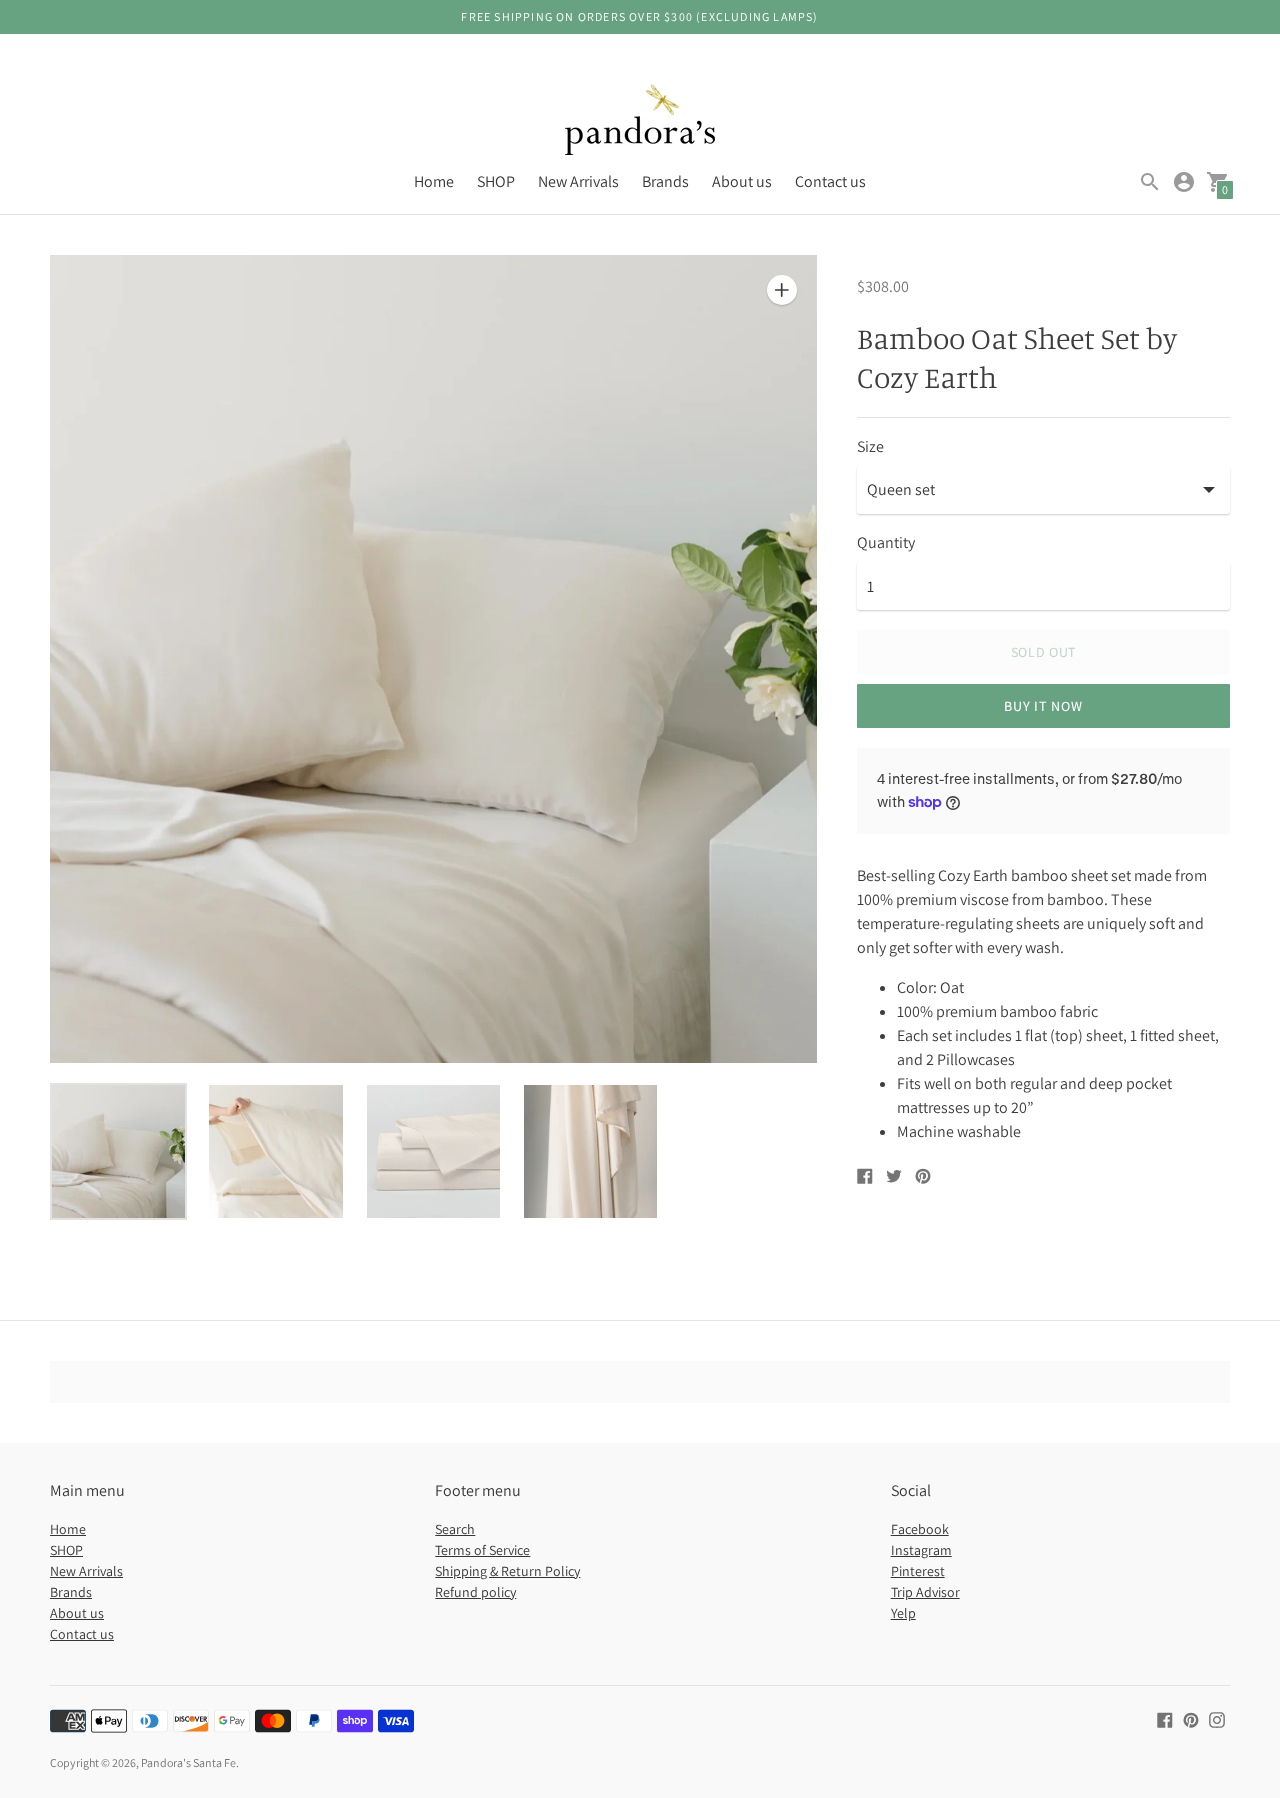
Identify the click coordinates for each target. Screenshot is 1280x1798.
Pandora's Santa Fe (188, 1762)
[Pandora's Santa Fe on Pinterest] (1191, 1718)
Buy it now (1043, 706)
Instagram (921, 1550)
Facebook (920, 1529)
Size (870, 447)
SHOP (496, 181)
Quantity (886, 543)
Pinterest (918, 1571)
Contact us (830, 181)
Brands (665, 181)
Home (434, 181)
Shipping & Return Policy (507, 1571)
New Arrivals (578, 181)
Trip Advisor (925, 1592)
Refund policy (475, 1592)
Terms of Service (482, 1550)
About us (742, 181)
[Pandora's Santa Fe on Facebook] (1165, 1718)
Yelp (903, 1613)
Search (455, 1529)
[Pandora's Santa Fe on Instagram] (1217, 1718)
